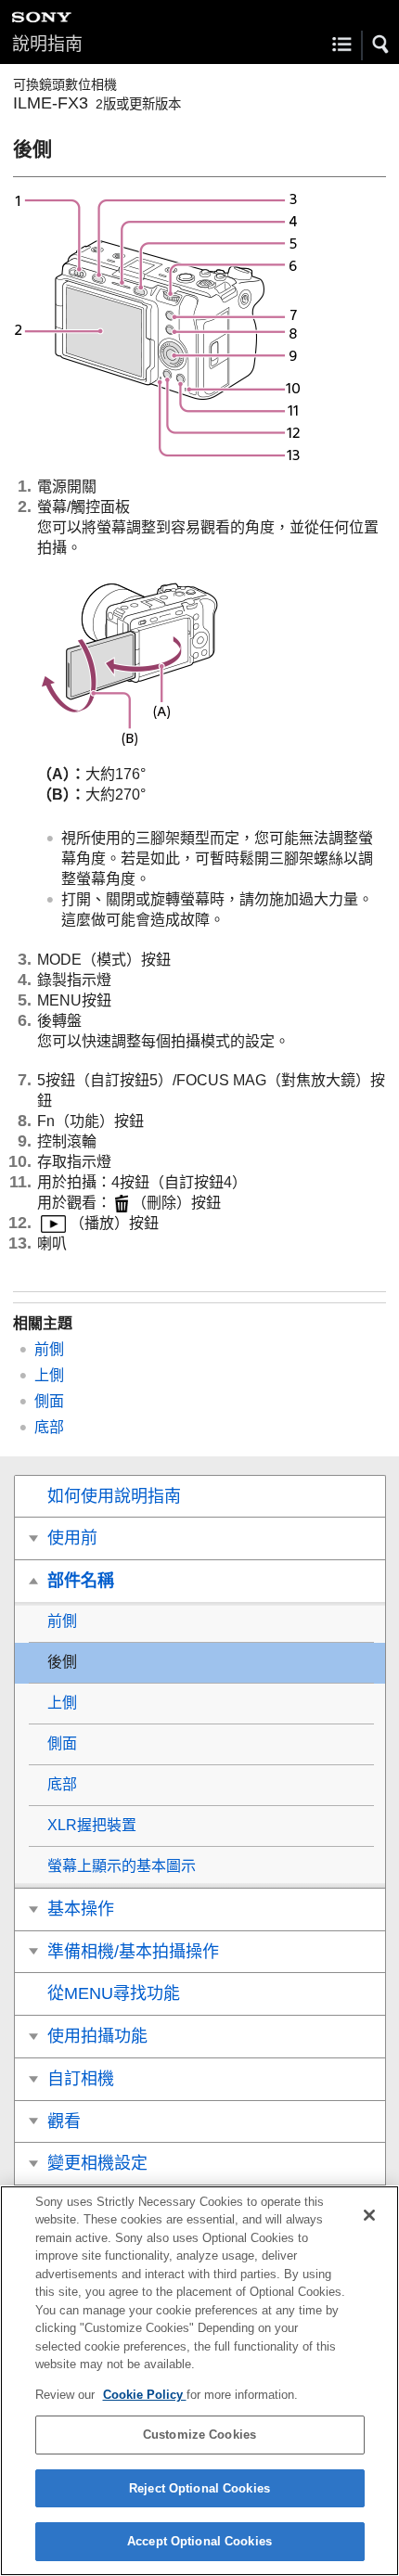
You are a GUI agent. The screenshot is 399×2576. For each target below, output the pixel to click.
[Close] (369, 2215)
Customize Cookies (199, 2435)
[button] (381, 45)
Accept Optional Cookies (199, 2541)
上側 (49, 1375)
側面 (49, 1401)
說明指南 (47, 44)
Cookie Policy (145, 2395)
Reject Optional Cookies (199, 2488)
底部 (49, 1427)
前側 (49, 1349)
